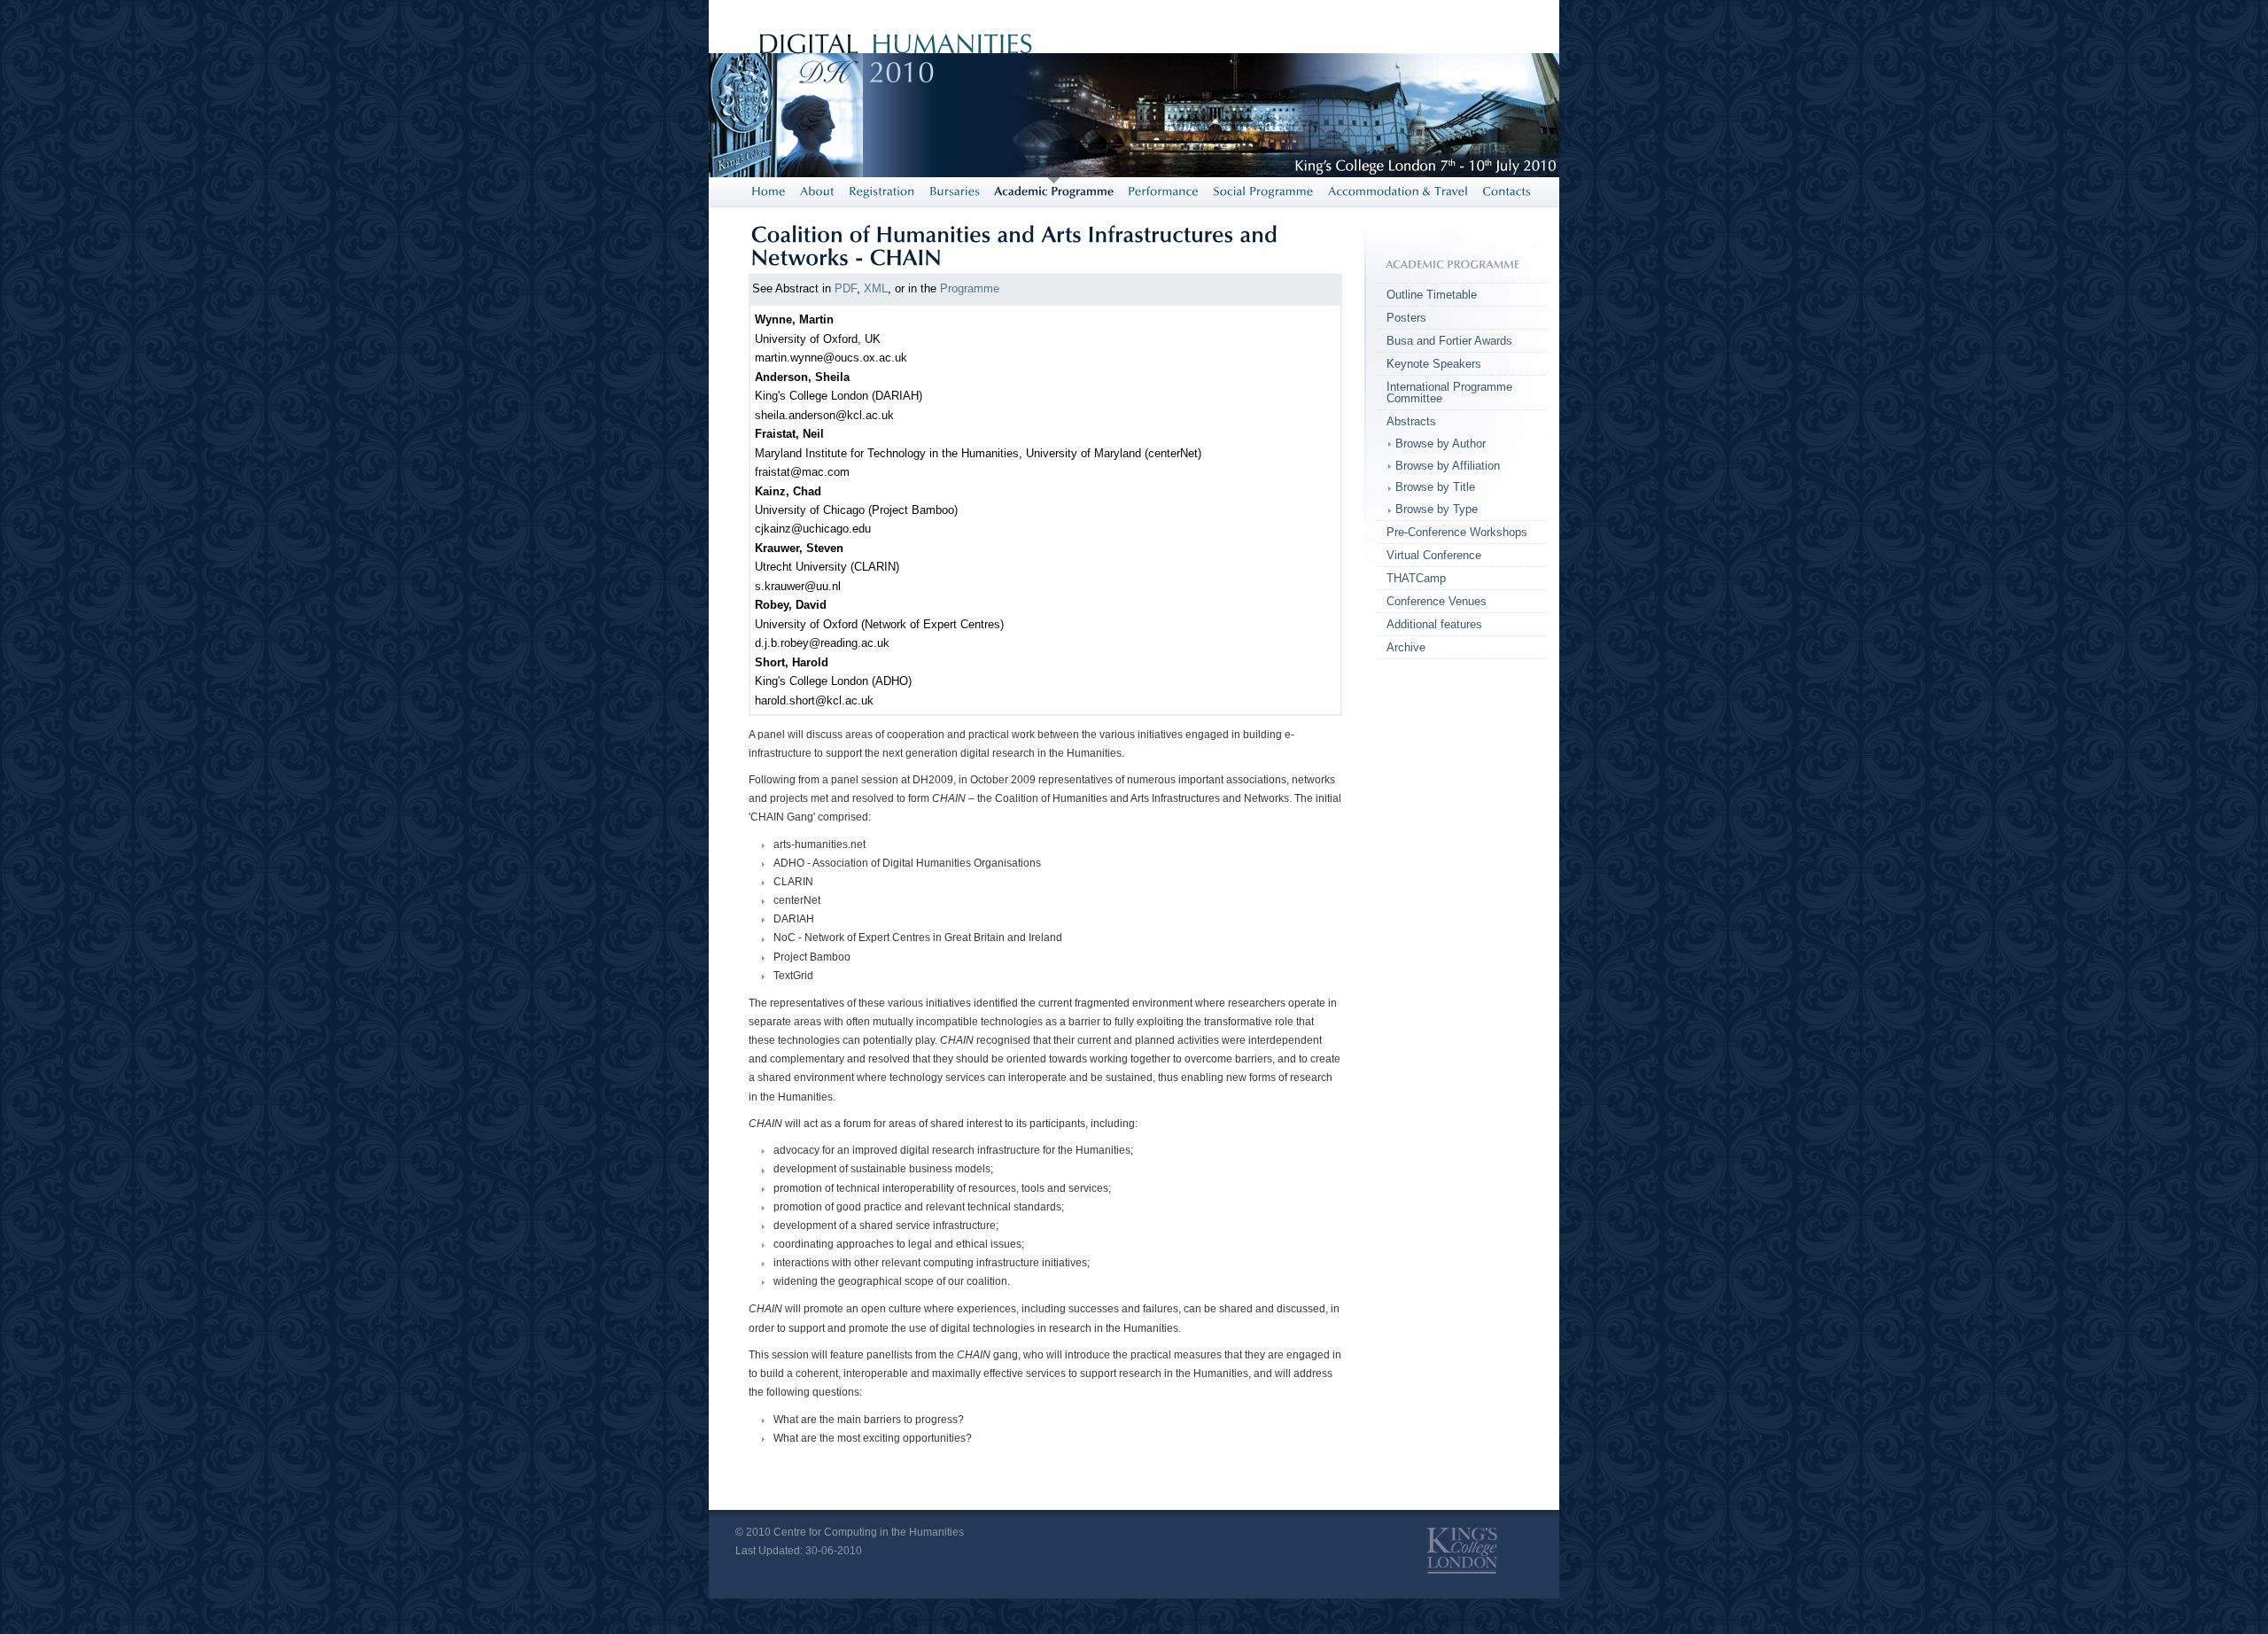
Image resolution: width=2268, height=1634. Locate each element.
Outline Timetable (1432, 295)
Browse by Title (1435, 487)
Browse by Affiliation (1448, 466)
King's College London (1462, 1551)
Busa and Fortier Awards (1449, 341)
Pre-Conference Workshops (1457, 532)
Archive (1406, 647)
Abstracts (1411, 421)
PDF (846, 288)
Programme (970, 288)
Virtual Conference (1434, 555)
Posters (1406, 318)
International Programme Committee (1449, 393)
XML (876, 288)
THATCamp (1416, 578)
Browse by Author (1441, 444)
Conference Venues (1437, 601)
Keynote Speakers (1434, 364)
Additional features (1434, 624)
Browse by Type (1437, 509)
